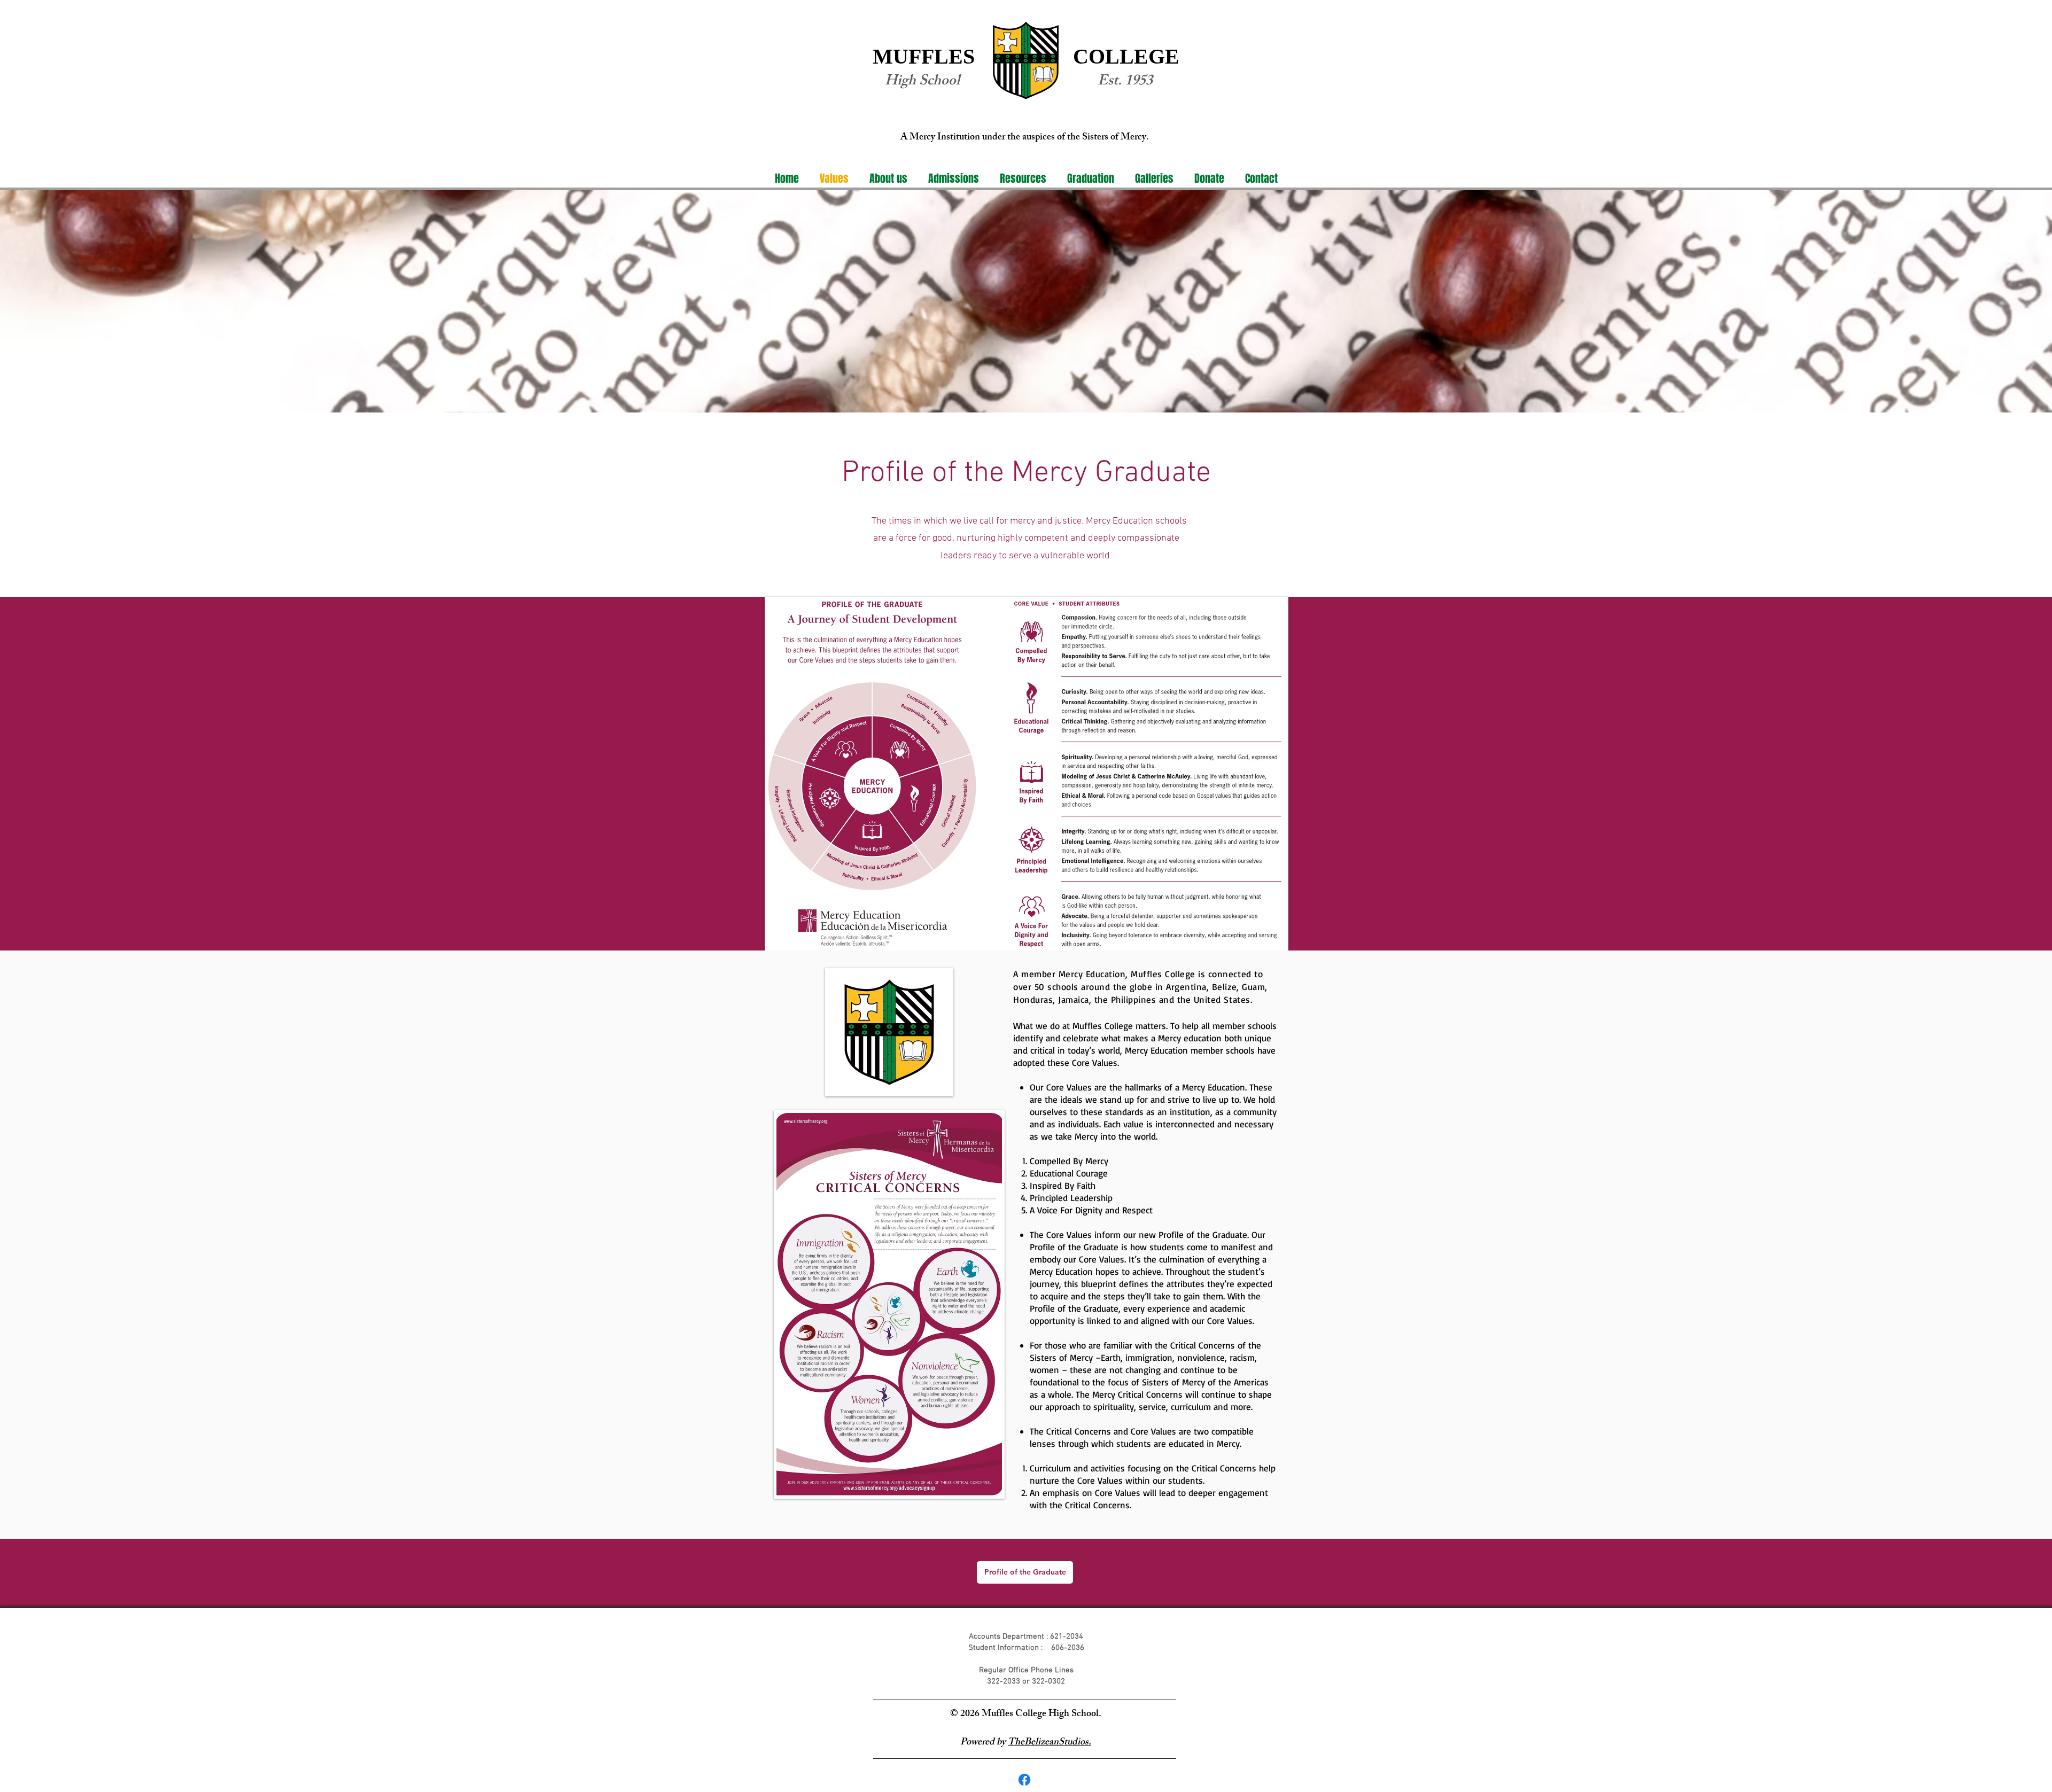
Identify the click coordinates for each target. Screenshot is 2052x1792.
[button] (888, 179)
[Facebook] (1024, 1780)
